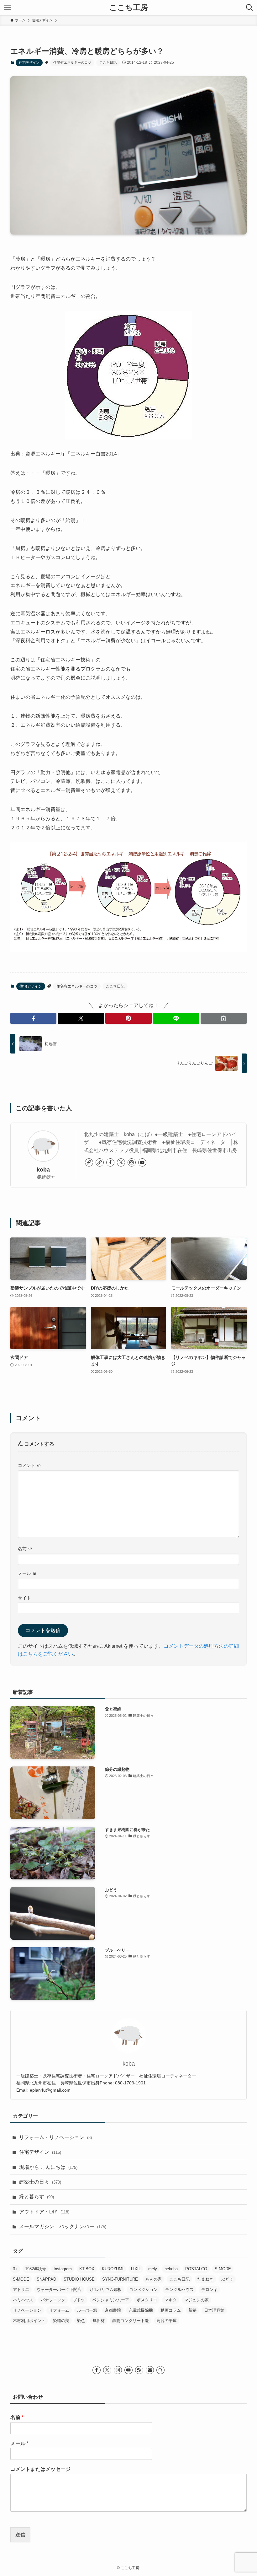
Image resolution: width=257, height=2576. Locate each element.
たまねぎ (205, 2279)
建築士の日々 (40, 2182)
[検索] (160, 2370)
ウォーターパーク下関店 (59, 2290)
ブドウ (79, 2300)
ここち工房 (129, 8)
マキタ (171, 2300)
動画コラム (171, 2310)
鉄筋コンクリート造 (131, 2321)
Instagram (63, 2269)
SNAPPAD (46, 2279)
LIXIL (136, 2269)
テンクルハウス (179, 2290)
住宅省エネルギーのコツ (72, 62)
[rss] (139, 2370)
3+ (15, 2269)
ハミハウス (23, 2300)
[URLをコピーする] (224, 1018)
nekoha (171, 2269)
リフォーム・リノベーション (55, 2137)
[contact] (150, 2370)
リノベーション (27, 2310)
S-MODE (223, 2269)
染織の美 (61, 2321)
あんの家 (154, 2279)
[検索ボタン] (249, 8)
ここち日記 (108, 62)
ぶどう (227, 2279)
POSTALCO (196, 2269)
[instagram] (132, 1162)
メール (27, 1573)
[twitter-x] (121, 1162)
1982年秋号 (36, 2269)
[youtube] (142, 1162)
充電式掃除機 (141, 2310)
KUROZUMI (113, 2269)
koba (43, 1170)
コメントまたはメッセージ (40, 2469)
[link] (89, 1162)
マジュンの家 (197, 2300)
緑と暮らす (37, 2197)
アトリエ (21, 2290)
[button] (34, 1018)
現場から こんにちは (48, 2167)
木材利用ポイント (29, 2321)
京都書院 (113, 2310)
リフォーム (59, 2310)
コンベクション (143, 2290)
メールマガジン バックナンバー (63, 2226)
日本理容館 (214, 2310)
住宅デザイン (29, 62)
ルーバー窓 (87, 2310)
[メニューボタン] (8, 8)
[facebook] (110, 1162)
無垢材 (99, 2321)
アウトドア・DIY (44, 2212)
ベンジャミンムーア (111, 2300)
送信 (20, 2535)
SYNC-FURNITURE (120, 2279)
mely (153, 2269)
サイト (24, 1598)
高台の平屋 (167, 2321)
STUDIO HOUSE (79, 2279)
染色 (81, 2321)
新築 (192, 2310)
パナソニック (53, 2300)
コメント (29, 1465)
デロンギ (209, 2290)
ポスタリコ (147, 2300)
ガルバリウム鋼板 (105, 2290)
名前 (25, 1549)
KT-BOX (87, 2269)
